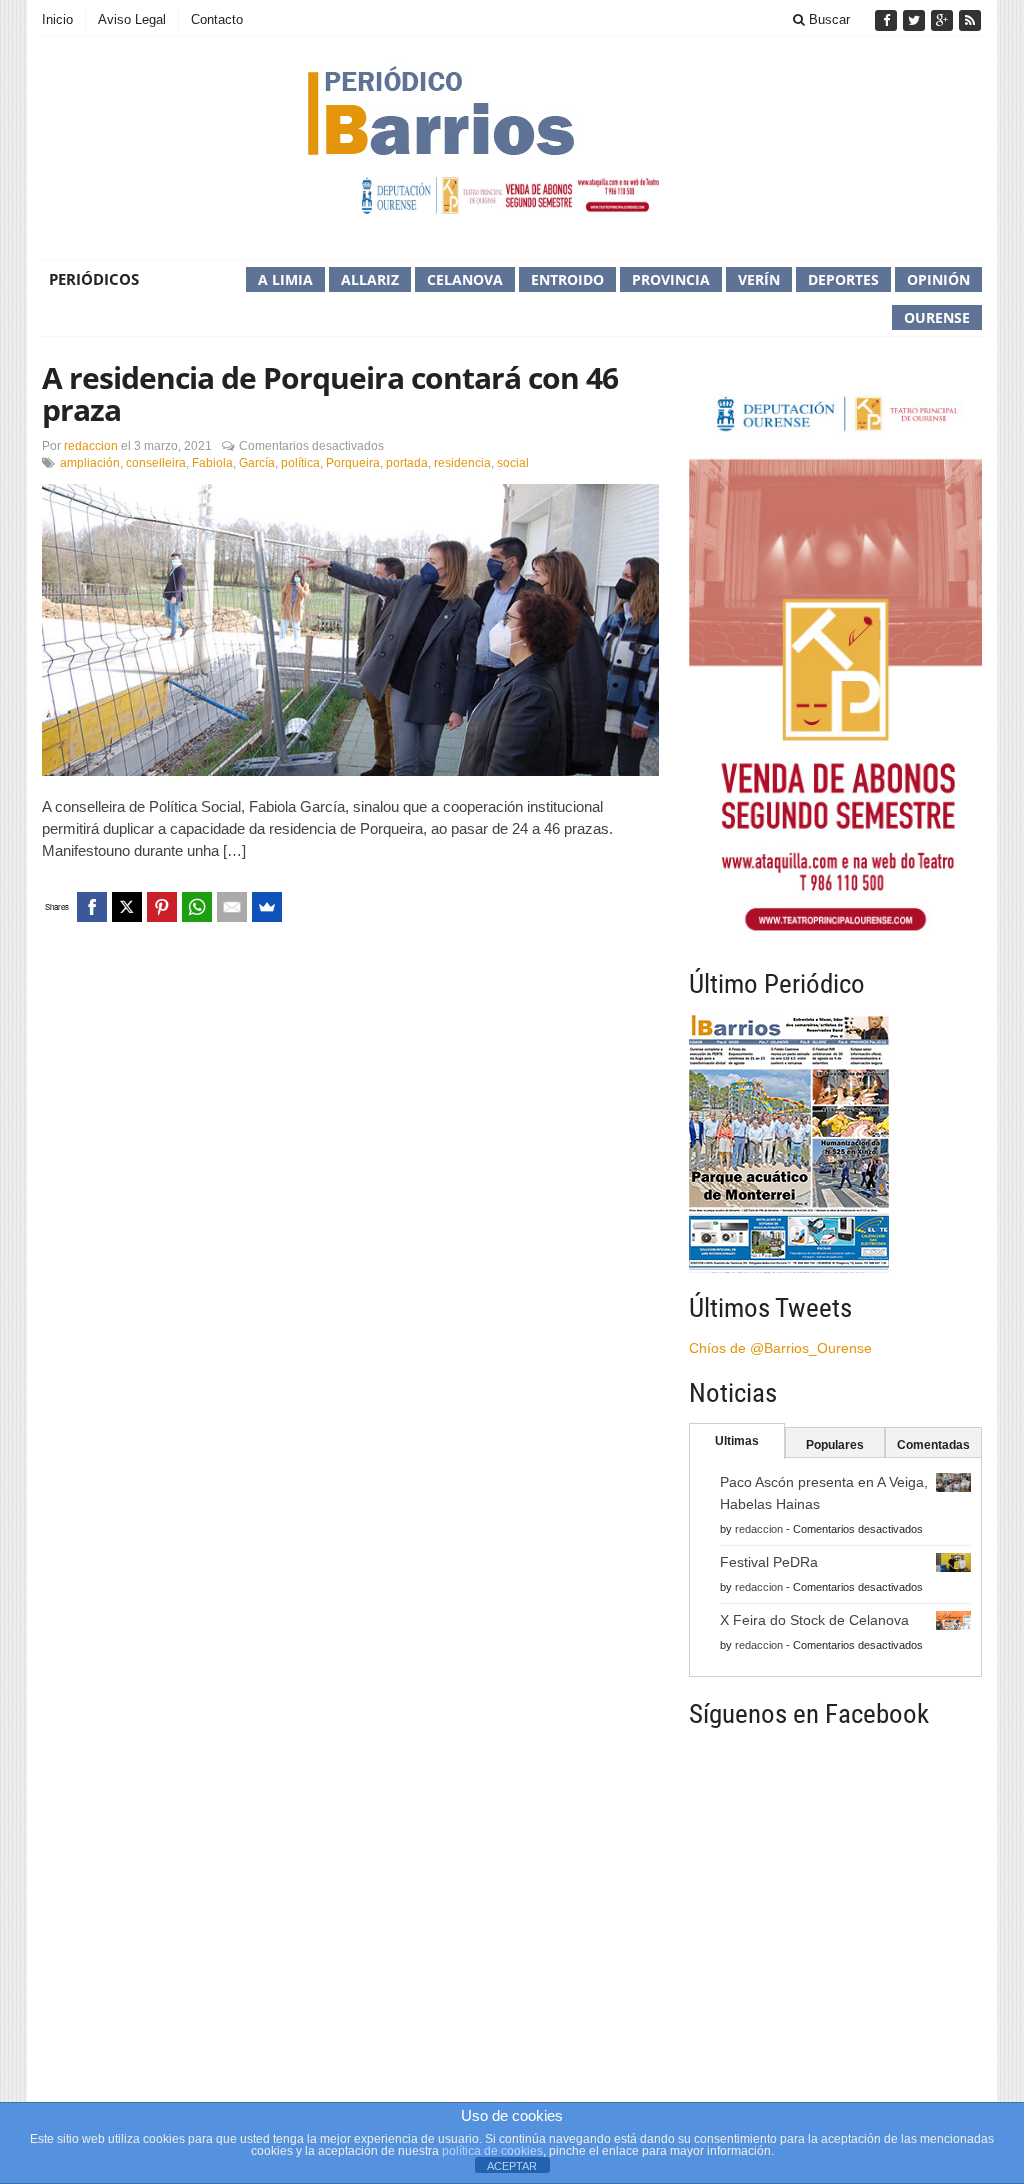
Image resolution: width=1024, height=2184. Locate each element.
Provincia (671, 279)
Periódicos (94, 279)
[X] (127, 907)
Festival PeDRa (769, 1562)
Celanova (465, 279)
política (300, 463)
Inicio (57, 19)
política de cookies (492, 2151)
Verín (759, 279)
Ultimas (737, 1441)
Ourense (937, 317)
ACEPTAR (512, 2166)
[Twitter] (916, 20)
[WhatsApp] (197, 907)
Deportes (843, 279)
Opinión (938, 279)
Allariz (370, 279)
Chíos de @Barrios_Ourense (780, 1348)
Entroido (567, 279)
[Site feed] (970, 20)
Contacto (217, 19)
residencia (462, 463)
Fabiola (212, 463)
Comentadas (933, 1445)
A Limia (285, 279)
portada (407, 463)
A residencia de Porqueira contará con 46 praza (330, 393)
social (513, 463)
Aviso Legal (132, 19)
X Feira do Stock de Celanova (814, 1620)
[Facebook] (888, 20)
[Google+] (944, 20)
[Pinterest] (162, 907)
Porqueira (353, 463)
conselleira (156, 463)
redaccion (91, 446)
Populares (835, 1445)
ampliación (90, 463)
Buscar (827, 19)
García (257, 463)
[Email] (232, 907)
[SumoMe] (267, 907)
